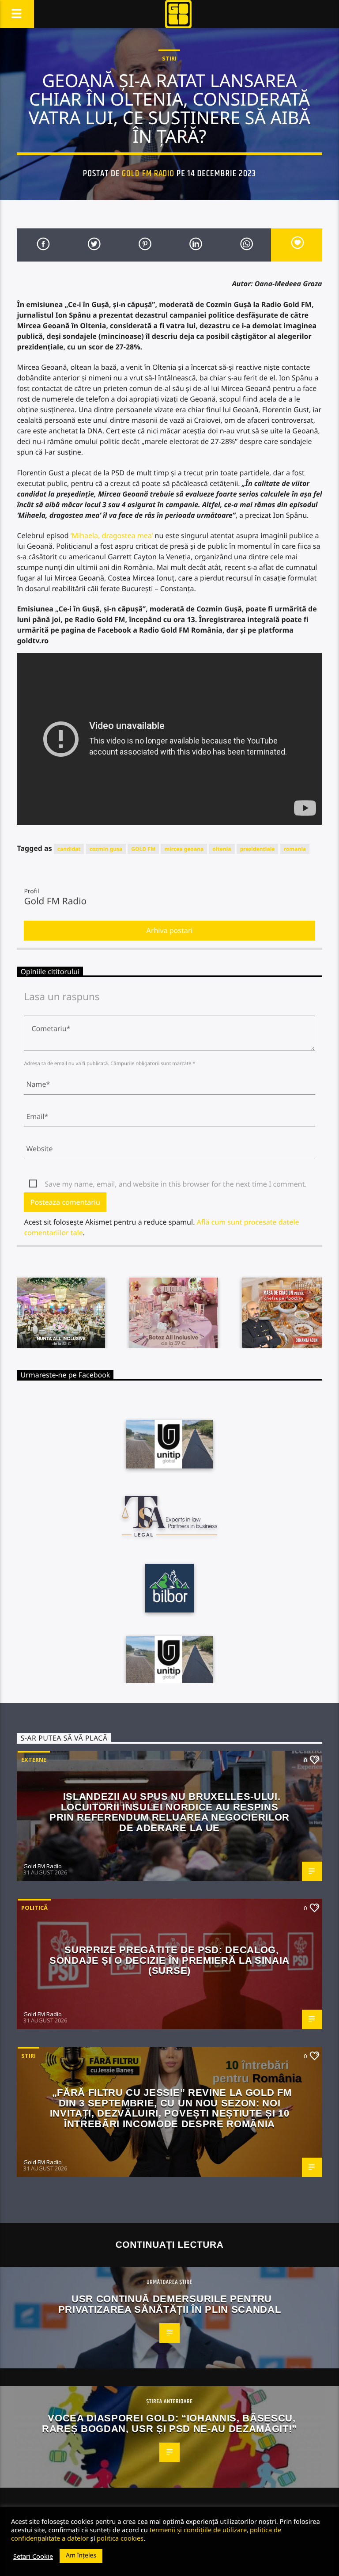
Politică (34, 1908)
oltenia (222, 849)
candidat (69, 849)
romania (295, 849)
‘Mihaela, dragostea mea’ (112, 535)
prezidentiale (258, 849)
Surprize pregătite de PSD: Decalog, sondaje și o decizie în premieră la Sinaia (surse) (169, 1960)
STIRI (169, 58)
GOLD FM (143, 849)
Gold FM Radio (148, 174)
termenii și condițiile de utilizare (198, 2530)
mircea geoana (184, 849)
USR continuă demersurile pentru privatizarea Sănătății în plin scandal (170, 2304)
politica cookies (120, 2538)
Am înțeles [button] (81, 2555)
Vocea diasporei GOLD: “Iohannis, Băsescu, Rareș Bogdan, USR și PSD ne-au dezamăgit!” (169, 2423)
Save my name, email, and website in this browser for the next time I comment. (175, 1184)
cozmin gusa (106, 849)
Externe (34, 1760)
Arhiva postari (170, 930)
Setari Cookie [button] (33, 2556)
